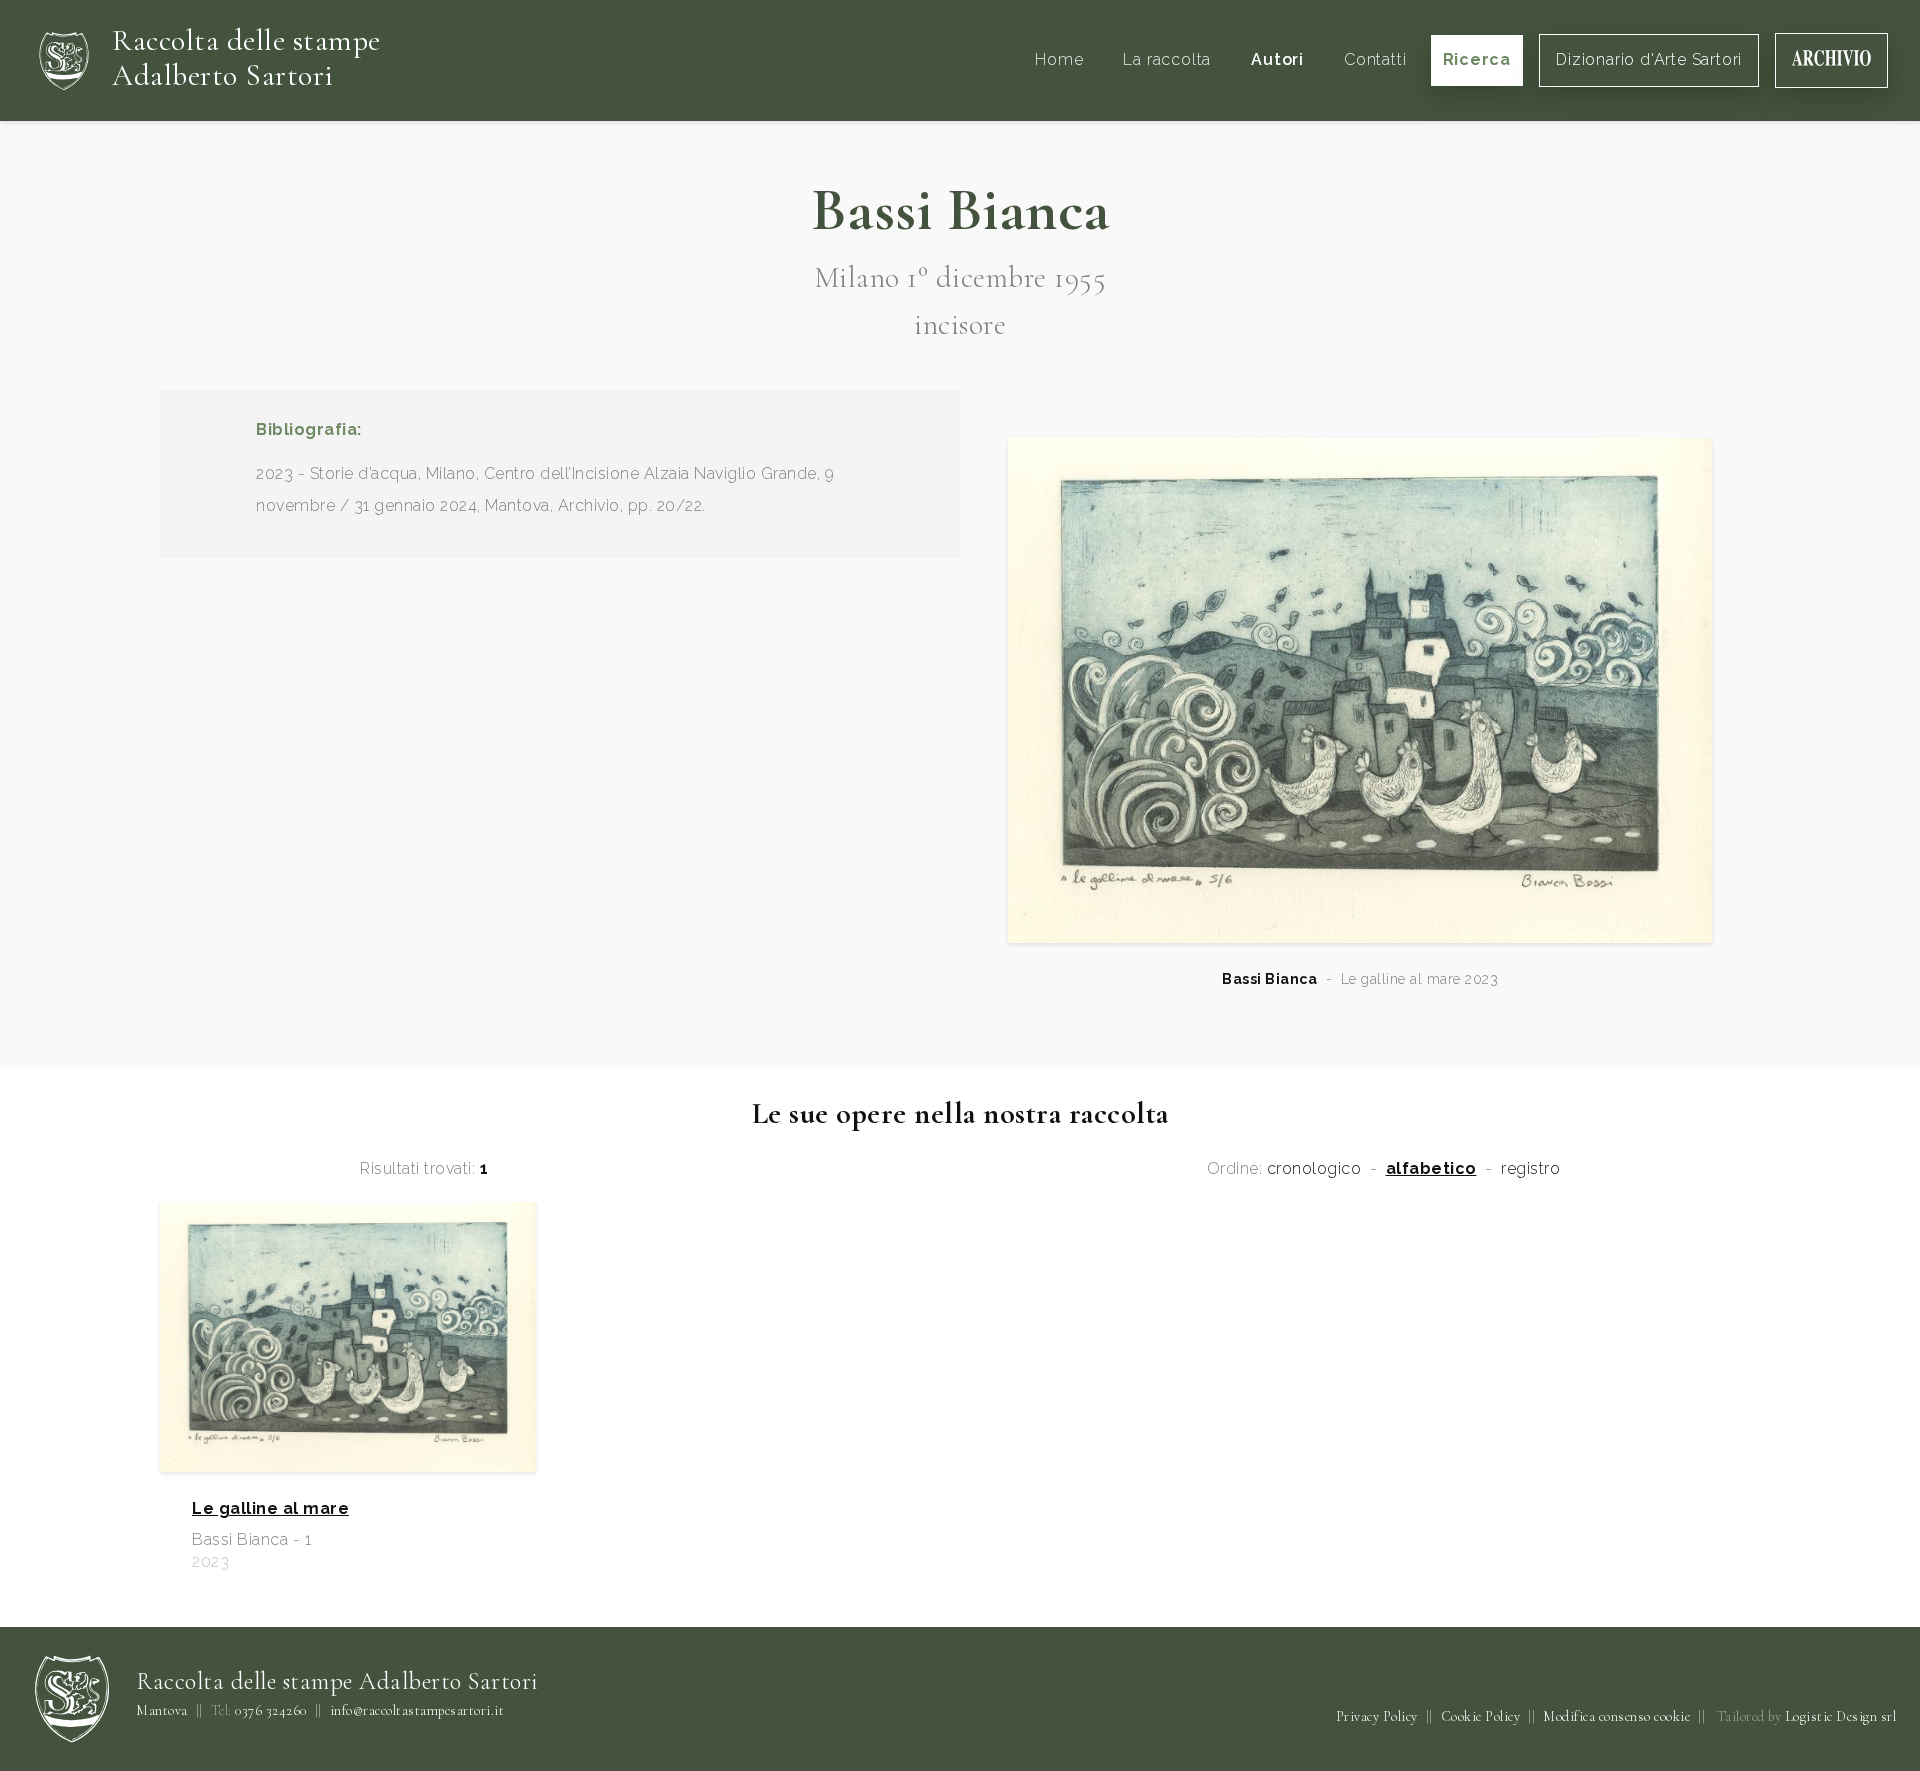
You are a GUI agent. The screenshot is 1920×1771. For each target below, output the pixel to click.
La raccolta (1167, 59)
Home (1059, 59)
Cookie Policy (1481, 1716)
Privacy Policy (1377, 1716)
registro (1530, 1169)
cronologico (1314, 1169)
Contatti (1375, 59)
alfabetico (1431, 1169)
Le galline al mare (270, 1509)
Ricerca (1477, 59)
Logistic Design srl (1841, 1716)
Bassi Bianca (1269, 979)
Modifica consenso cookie (1616, 1716)
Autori (1277, 59)
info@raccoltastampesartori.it (417, 1711)
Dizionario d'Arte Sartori (1649, 59)
